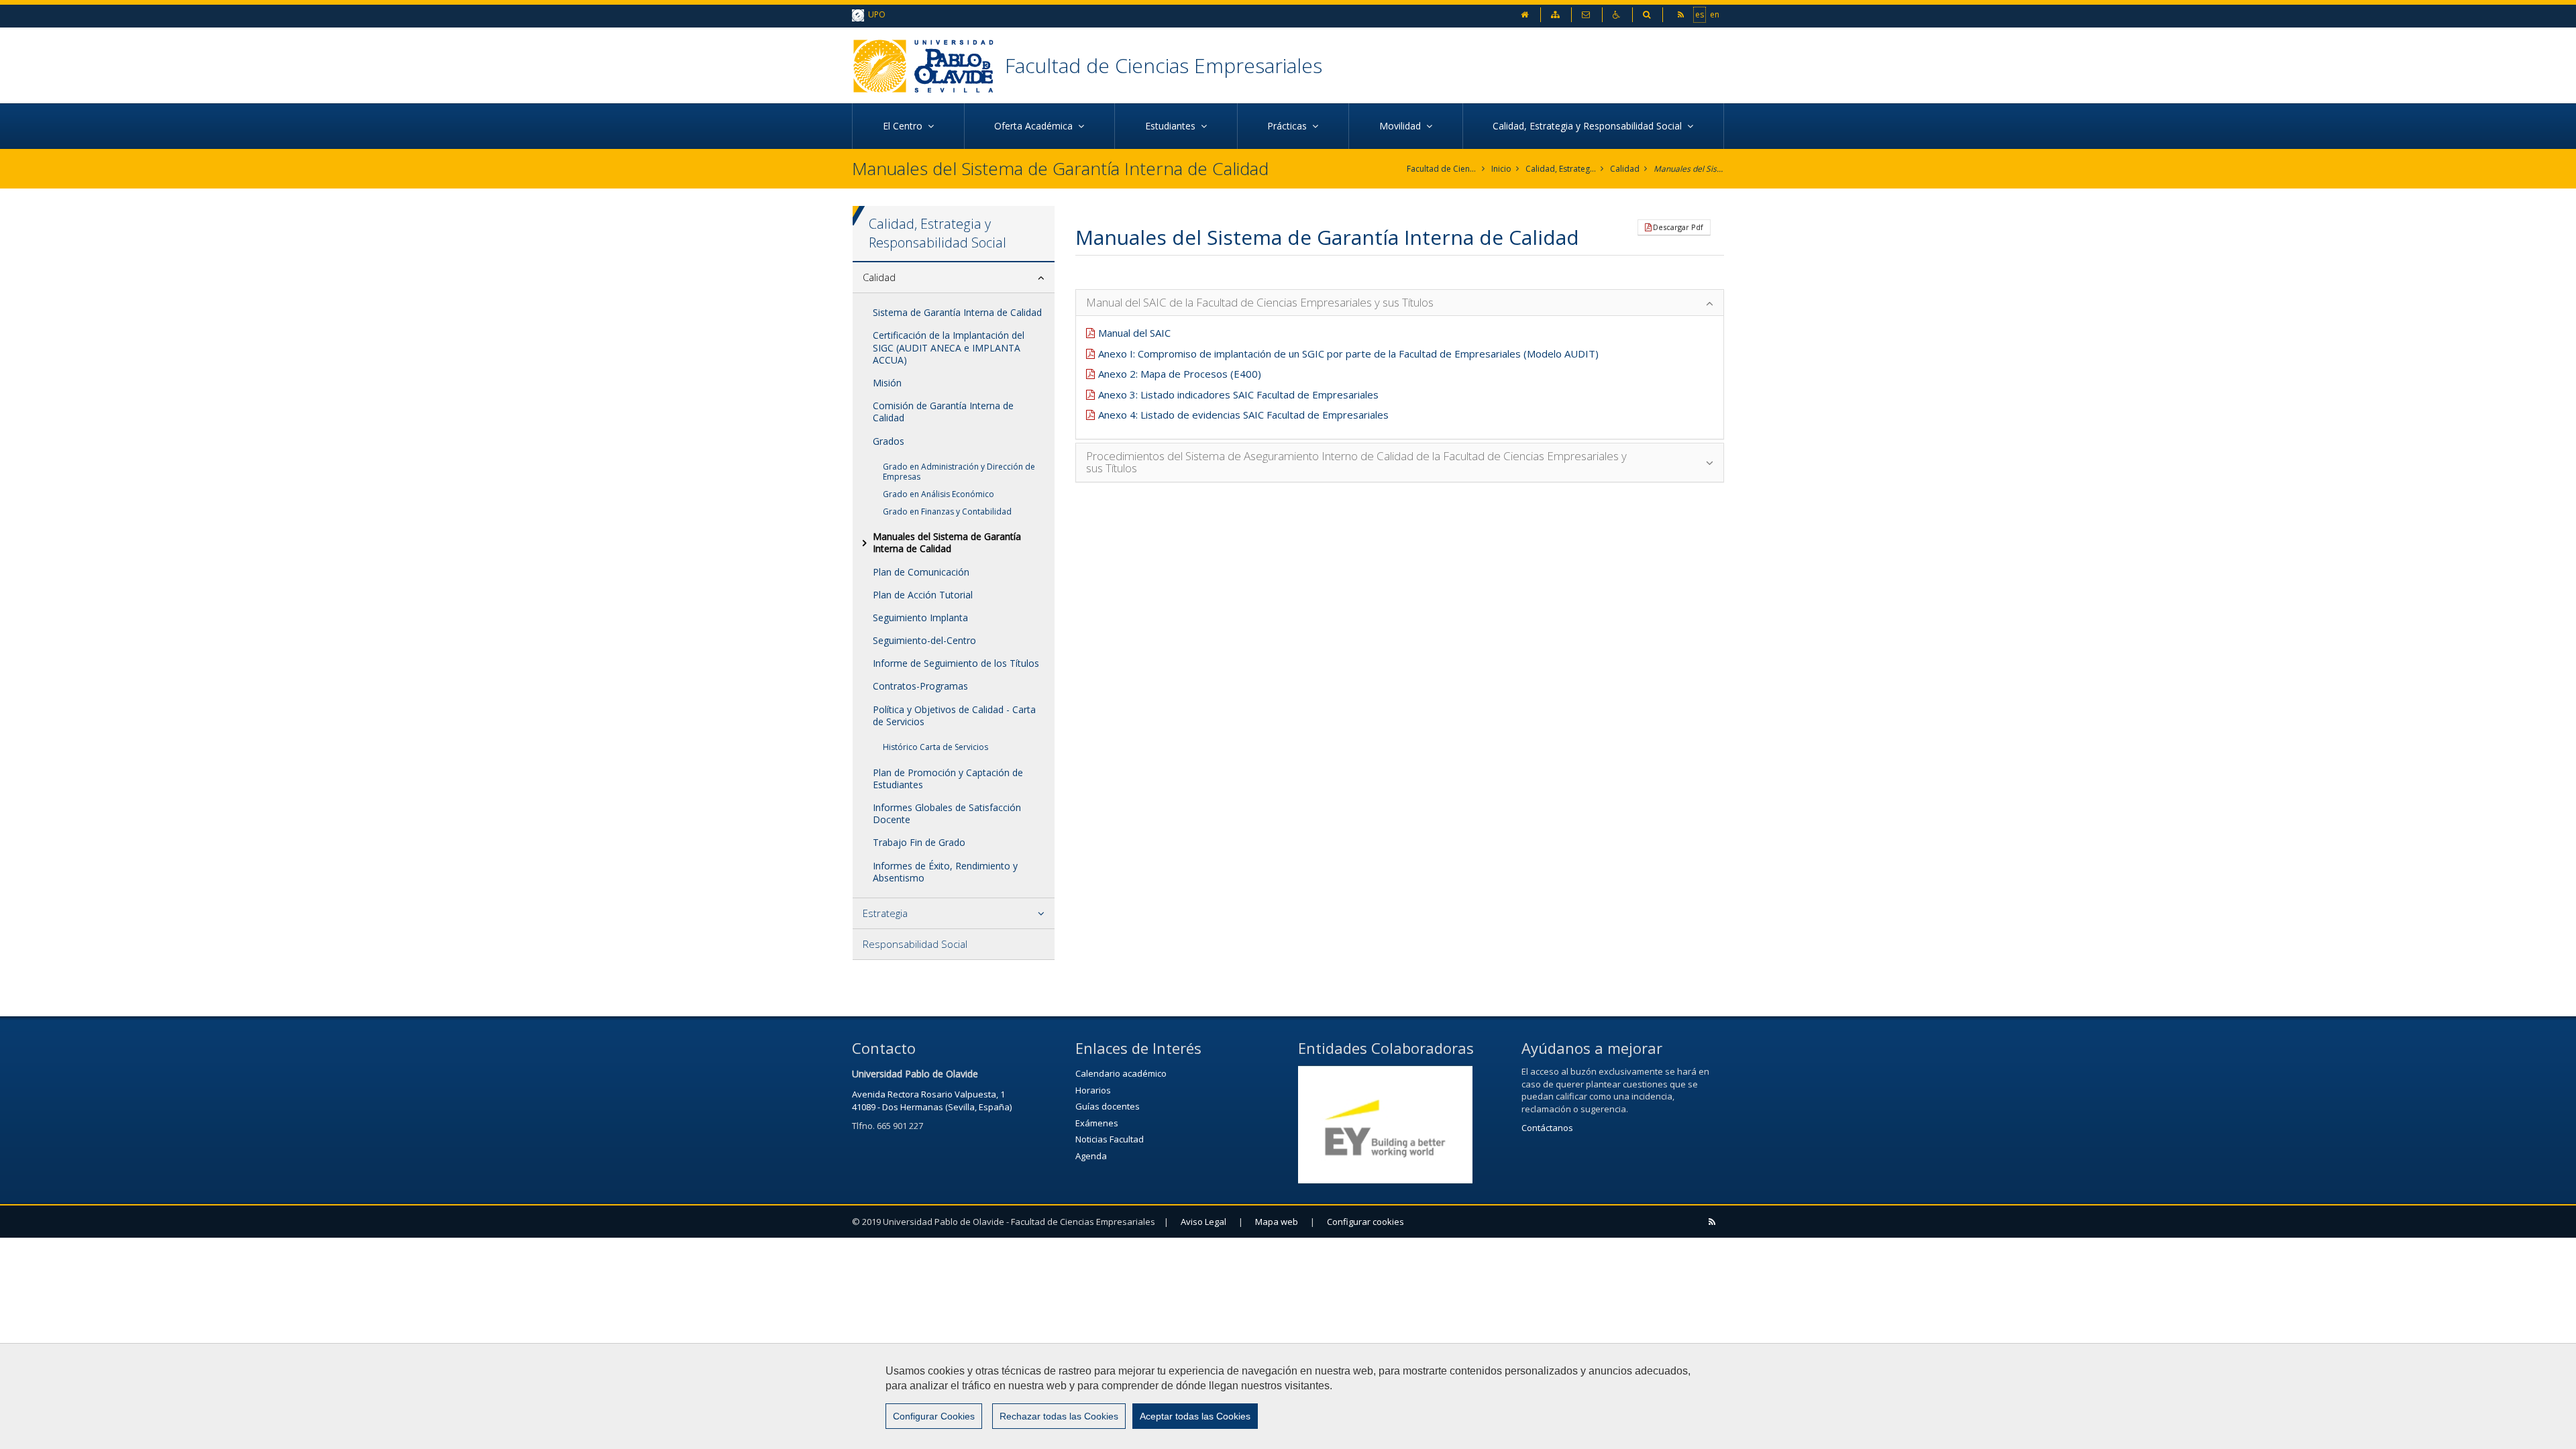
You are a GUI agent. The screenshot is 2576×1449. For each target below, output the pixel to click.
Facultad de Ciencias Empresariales (1164, 65)
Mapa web (1277, 1222)
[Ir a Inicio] (928, 65)
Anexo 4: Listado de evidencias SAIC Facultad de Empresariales (1243, 415)
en (1715, 14)
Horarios (1093, 1090)
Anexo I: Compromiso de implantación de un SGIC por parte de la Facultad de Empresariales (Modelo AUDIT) (1348, 354)
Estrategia (885, 913)
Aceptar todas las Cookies (1195, 1416)
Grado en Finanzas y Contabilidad (947, 512)
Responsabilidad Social (915, 944)
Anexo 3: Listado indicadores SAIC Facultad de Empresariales (1238, 394)
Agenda (1091, 1156)
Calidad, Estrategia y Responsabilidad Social (1561, 169)
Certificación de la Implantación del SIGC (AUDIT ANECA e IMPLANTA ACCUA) (949, 347)
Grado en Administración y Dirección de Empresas (959, 472)
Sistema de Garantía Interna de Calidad (957, 312)
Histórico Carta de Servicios (935, 747)
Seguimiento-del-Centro (924, 640)
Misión (887, 383)
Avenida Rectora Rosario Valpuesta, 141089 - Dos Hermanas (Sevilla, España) (932, 1101)
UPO (875, 14)
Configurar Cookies (934, 1416)
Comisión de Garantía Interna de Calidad (943, 412)
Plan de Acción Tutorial (923, 595)
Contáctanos (1547, 1128)
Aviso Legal (1203, 1222)
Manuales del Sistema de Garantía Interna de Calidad (1689, 169)
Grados (889, 441)
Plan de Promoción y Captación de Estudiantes (948, 779)
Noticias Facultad (1110, 1139)
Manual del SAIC (1134, 333)
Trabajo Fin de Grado (919, 842)
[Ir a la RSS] (1682, 14)
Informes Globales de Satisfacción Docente (947, 813)
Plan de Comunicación (921, 572)
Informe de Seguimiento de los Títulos (956, 663)
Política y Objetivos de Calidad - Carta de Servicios (954, 715)
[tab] (954, 278)
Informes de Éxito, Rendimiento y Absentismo (945, 872)
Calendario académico (1121, 1073)
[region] (1288, 1396)
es (1700, 14)
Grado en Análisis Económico (938, 494)
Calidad (1625, 169)
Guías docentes (1108, 1106)
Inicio (1501, 169)
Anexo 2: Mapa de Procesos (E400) (1180, 374)
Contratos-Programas (920, 686)
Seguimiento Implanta (920, 618)
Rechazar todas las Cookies (1059, 1416)
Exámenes (1097, 1123)
